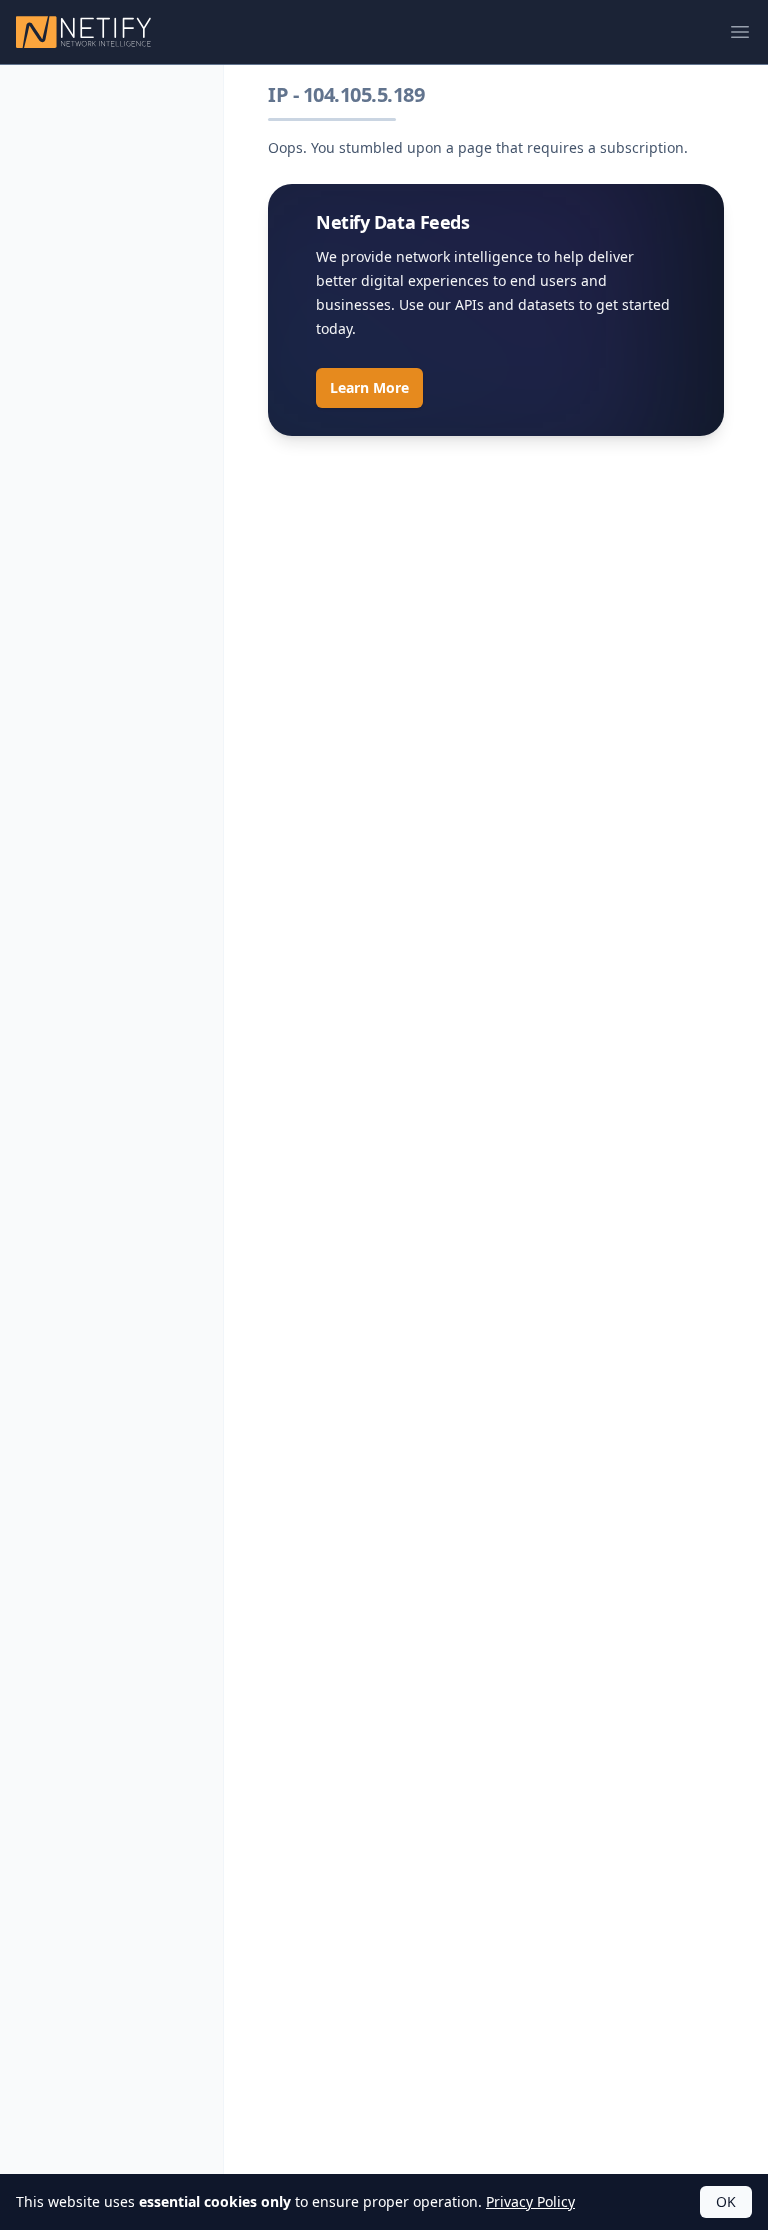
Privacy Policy (530, 2201)
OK (726, 2201)
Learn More (369, 387)
